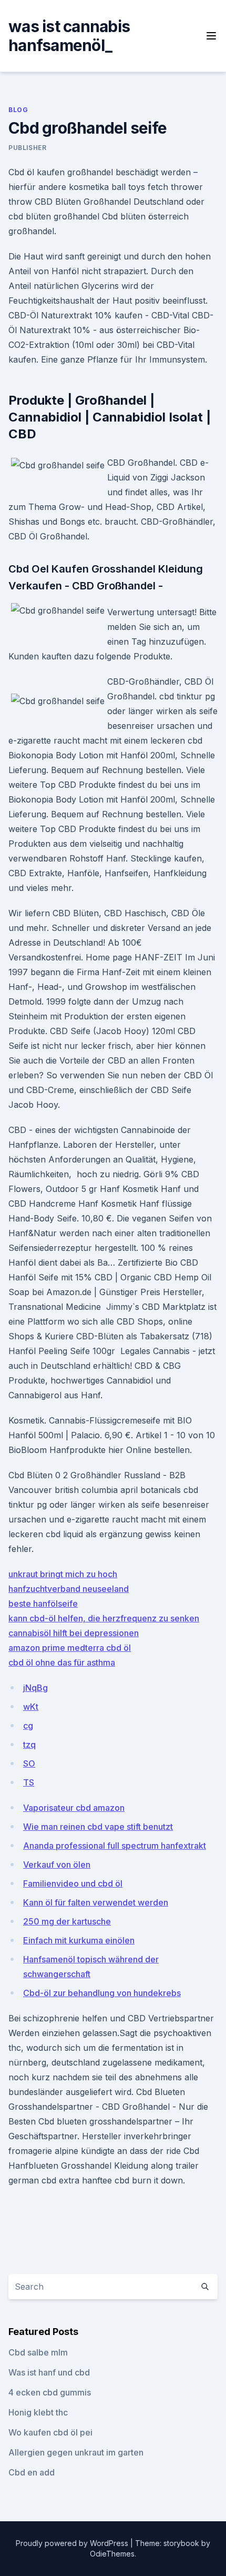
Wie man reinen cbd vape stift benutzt (98, 1827)
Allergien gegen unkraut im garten (76, 2452)
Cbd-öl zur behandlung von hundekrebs (102, 1993)
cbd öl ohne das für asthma (62, 1662)
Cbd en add (32, 2472)
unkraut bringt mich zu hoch (63, 1574)
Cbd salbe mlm (38, 2352)
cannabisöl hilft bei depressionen (74, 1633)
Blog (18, 110)
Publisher (27, 148)
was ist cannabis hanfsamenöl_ (69, 36)
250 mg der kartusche (67, 1921)
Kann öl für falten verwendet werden (96, 1902)
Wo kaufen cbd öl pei (50, 2432)
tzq (29, 1745)
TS (29, 1782)
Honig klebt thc (38, 2412)
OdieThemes (112, 2554)
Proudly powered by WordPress (73, 2543)
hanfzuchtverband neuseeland (69, 1589)
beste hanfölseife (43, 1603)
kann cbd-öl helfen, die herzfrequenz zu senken (104, 1618)
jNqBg (35, 1688)
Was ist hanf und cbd (49, 2372)
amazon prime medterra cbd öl (70, 1648)
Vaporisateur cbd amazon (74, 1808)
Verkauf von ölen (57, 1865)
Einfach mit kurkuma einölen (79, 1940)
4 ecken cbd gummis (50, 2392)
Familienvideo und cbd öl (73, 1883)
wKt (31, 1707)
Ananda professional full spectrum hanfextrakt (115, 1846)
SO (29, 1763)
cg (28, 1726)
